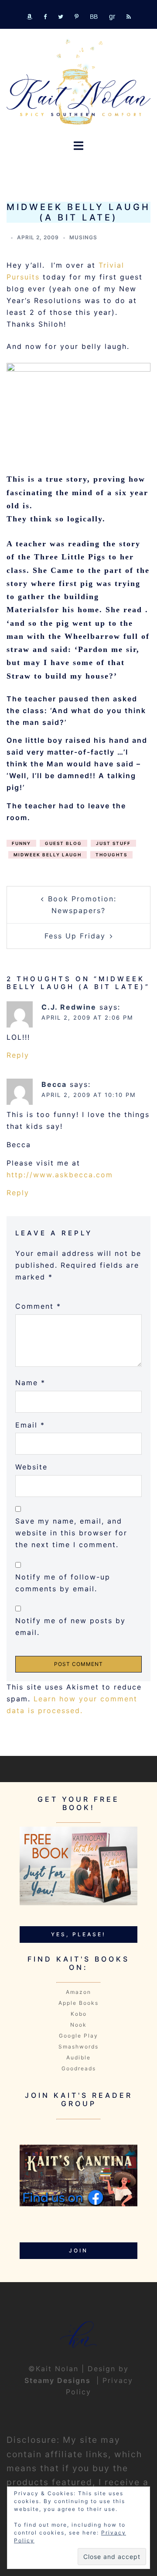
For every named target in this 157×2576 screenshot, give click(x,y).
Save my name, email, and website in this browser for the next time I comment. (71, 1533)
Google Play (78, 2036)
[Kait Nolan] (78, 82)
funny (21, 843)
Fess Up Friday (75, 936)
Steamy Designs (59, 2380)
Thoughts (111, 855)
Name (30, 1383)
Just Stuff (113, 843)
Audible (78, 2057)
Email (30, 1425)
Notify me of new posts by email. (70, 1626)
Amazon (78, 1992)
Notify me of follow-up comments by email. (63, 1583)
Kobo (79, 2014)
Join (78, 2250)
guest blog (63, 843)
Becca (54, 1084)
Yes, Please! (78, 1934)
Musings (83, 237)
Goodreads (79, 2068)
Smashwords (78, 2047)
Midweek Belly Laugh (48, 855)
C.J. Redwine (69, 1007)
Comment (38, 1306)
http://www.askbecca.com (60, 1175)
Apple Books (78, 2003)
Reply (18, 1055)
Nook (78, 2025)
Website (31, 1467)
